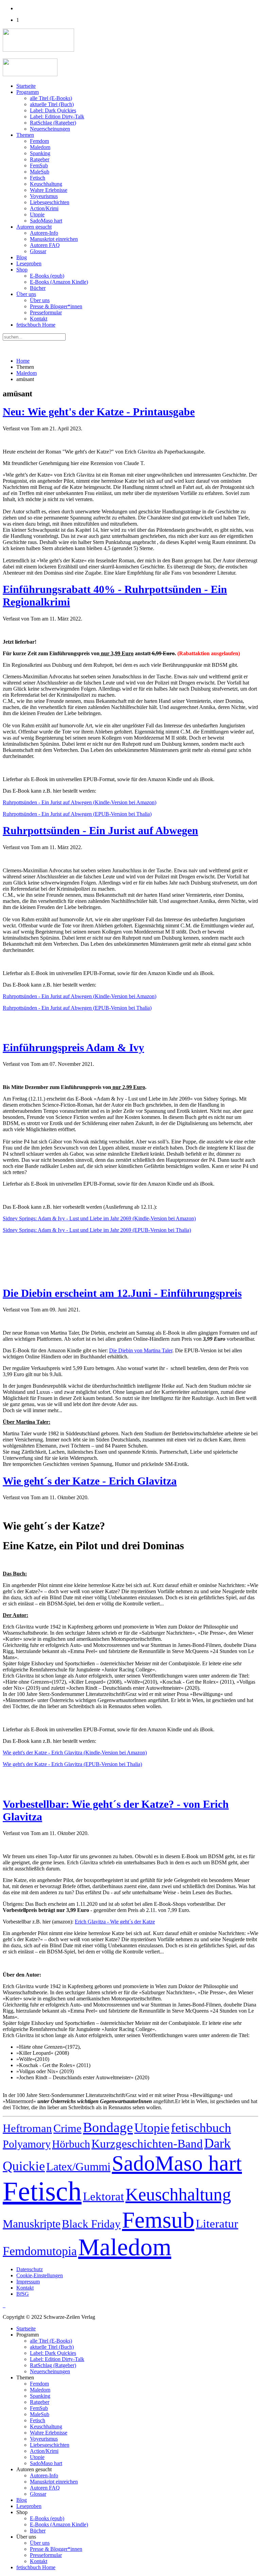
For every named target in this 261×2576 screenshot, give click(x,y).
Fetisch (38, 178)
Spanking (40, 153)
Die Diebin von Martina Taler (141, 1350)
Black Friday (91, 2224)
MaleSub (40, 172)
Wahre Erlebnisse (49, 190)
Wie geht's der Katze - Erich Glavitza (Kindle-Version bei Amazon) (75, 1753)
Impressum (28, 2282)
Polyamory (27, 2144)
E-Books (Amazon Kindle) (59, 282)
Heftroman (27, 2128)
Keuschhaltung (46, 184)
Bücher (38, 288)
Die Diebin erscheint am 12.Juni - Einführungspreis (122, 1293)
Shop (22, 270)
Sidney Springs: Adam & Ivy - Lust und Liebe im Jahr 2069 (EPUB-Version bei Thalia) (97, 1230)
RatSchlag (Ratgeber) (53, 123)
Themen (25, 135)
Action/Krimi (44, 208)
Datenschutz (30, 2269)
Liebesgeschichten (50, 202)
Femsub (158, 2220)
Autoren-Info (44, 233)
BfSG (23, 2294)
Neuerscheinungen (50, 129)
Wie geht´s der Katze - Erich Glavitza (90, 1481)
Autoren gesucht (34, 227)
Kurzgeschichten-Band (147, 2144)
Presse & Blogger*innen (56, 306)
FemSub (39, 166)
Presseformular (46, 312)
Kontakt (39, 319)
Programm (28, 92)
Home (23, 361)
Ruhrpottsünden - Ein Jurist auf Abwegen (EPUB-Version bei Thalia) (77, 814)
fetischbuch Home (36, 325)
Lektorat (103, 2196)
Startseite (26, 86)
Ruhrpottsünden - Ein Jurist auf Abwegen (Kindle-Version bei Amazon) (80, 802)
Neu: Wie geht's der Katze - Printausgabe (99, 412)
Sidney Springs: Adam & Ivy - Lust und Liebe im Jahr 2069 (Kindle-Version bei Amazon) (99, 1218)
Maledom (40, 147)
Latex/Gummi (78, 2167)
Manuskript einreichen (54, 239)
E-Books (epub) (47, 276)
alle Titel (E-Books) (51, 98)
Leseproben (29, 263)
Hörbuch (71, 2144)
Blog (22, 257)
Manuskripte (32, 2224)
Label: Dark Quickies (53, 110)
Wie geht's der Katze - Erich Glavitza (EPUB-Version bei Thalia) (72, 1764)
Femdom (39, 141)
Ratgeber (40, 159)
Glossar (38, 251)
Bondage (108, 2127)
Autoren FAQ (45, 245)
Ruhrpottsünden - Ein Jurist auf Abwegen (100, 830)
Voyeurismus (44, 196)
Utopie (37, 214)
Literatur (217, 2224)
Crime (67, 2128)
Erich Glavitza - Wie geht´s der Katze (115, 1922)
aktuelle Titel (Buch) (52, 104)
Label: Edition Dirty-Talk (57, 117)
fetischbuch (201, 2128)
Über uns (26, 294)
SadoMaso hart (46, 221)
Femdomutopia (40, 2251)
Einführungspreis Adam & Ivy (73, 1047)
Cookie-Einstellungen (40, 2275)
